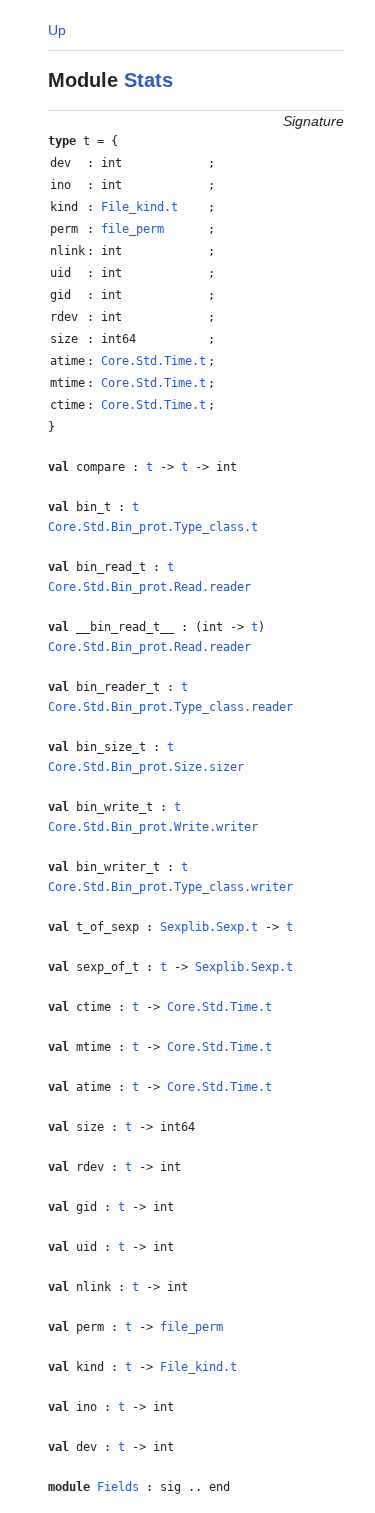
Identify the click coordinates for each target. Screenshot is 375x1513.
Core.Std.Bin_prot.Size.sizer (146, 767)
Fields (118, 1487)
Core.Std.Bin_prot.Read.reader (149, 587)
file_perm (132, 229)
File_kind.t (139, 207)
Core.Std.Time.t (153, 361)
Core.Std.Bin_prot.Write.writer (153, 827)
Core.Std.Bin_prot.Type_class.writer (170, 887)
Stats (148, 80)
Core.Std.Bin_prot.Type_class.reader (170, 707)
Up (57, 30)
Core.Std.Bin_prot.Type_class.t (153, 527)
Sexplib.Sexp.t (209, 927)
